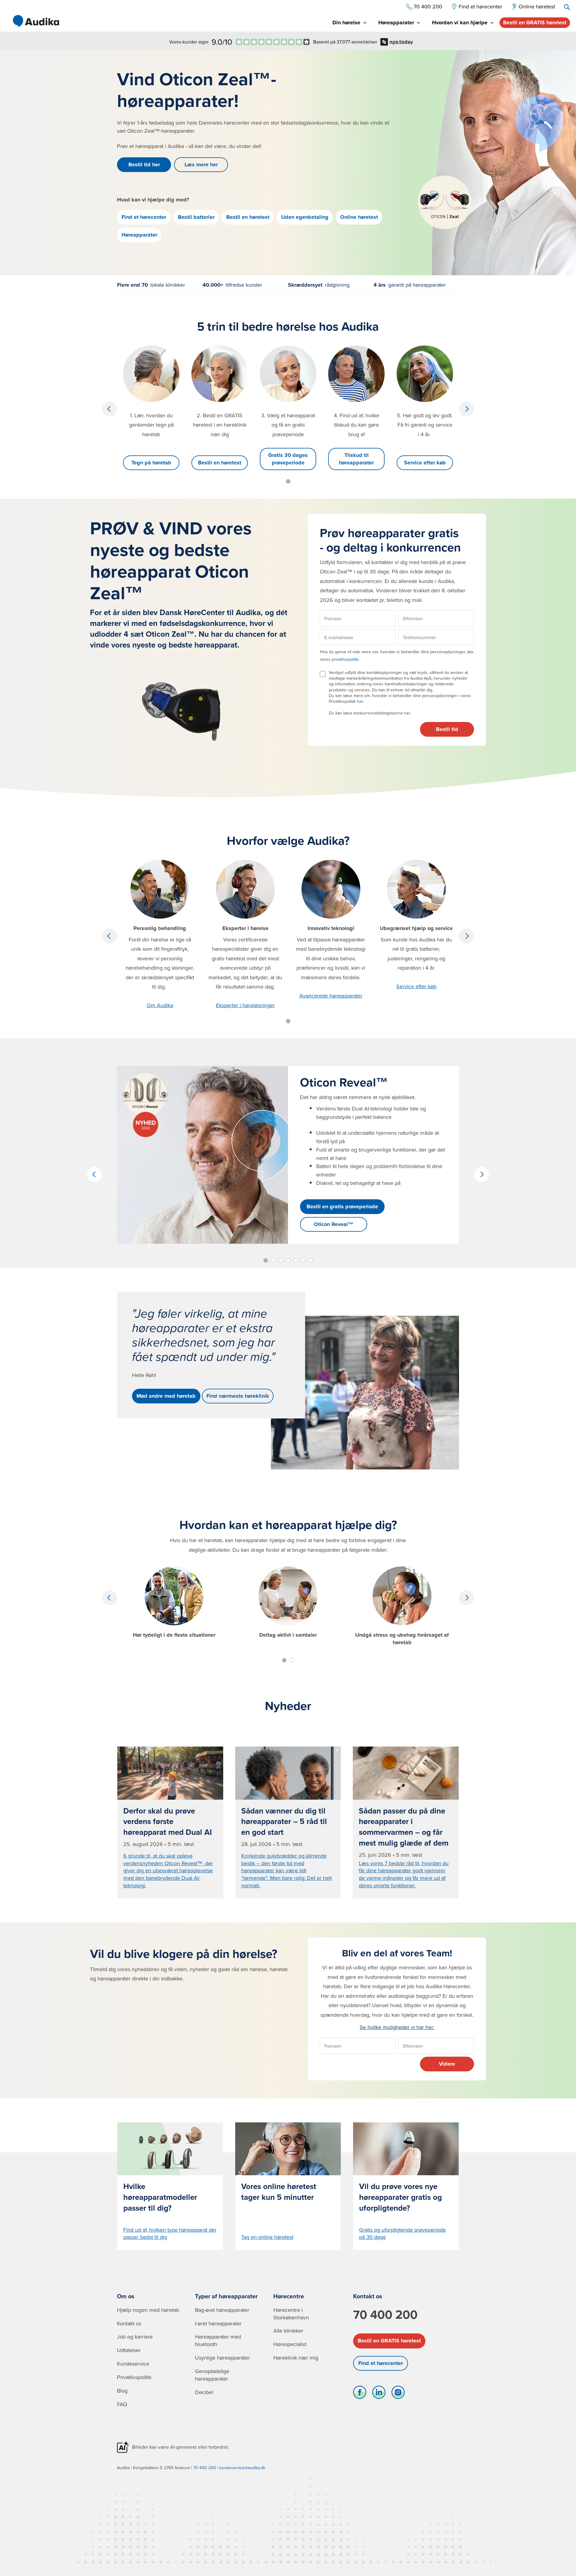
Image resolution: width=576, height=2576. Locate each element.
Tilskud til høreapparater (356, 459)
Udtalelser (129, 2350)
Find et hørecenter (144, 217)
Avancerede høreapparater (331, 996)
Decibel (204, 2392)
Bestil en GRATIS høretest (535, 23)
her (360, 701)
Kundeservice (133, 2364)
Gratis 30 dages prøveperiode (288, 459)
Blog (122, 2391)
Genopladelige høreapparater (212, 2375)
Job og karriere (135, 2337)
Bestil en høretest (248, 217)
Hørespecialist (290, 2344)
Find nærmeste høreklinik (238, 1396)
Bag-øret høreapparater (222, 2310)
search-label (567, 7)
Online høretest (359, 217)
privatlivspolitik (345, 659)
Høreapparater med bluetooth (218, 2340)
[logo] (36, 21)
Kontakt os (129, 2323)
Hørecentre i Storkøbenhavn (291, 2314)
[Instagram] (398, 2394)
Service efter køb (425, 463)
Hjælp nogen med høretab (148, 2310)
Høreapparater (139, 235)
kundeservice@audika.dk (242, 2468)
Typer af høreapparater (226, 2296)
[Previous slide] (109, 409)
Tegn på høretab (151, 463)
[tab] (349, 23)
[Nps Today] (273, 42)
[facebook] (360, 2394)
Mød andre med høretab (166, 1396)
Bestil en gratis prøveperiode (342, 1206)
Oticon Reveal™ (334, 1224)
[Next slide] (466, 409)
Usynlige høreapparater (222, 2358)
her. (408, 713)
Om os (126, 2296)
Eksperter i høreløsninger (245, 1005)
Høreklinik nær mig (296, 2358)
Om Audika (160, 1005)
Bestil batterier (196, 217)
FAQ (122, 2404)
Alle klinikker (288, 2331)
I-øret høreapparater (218, 2323)
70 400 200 (385, 2315)
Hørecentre (289, 2296)
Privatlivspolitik (134, 2377)
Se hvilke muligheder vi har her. (397, 2027)
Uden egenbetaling (305, 217)
